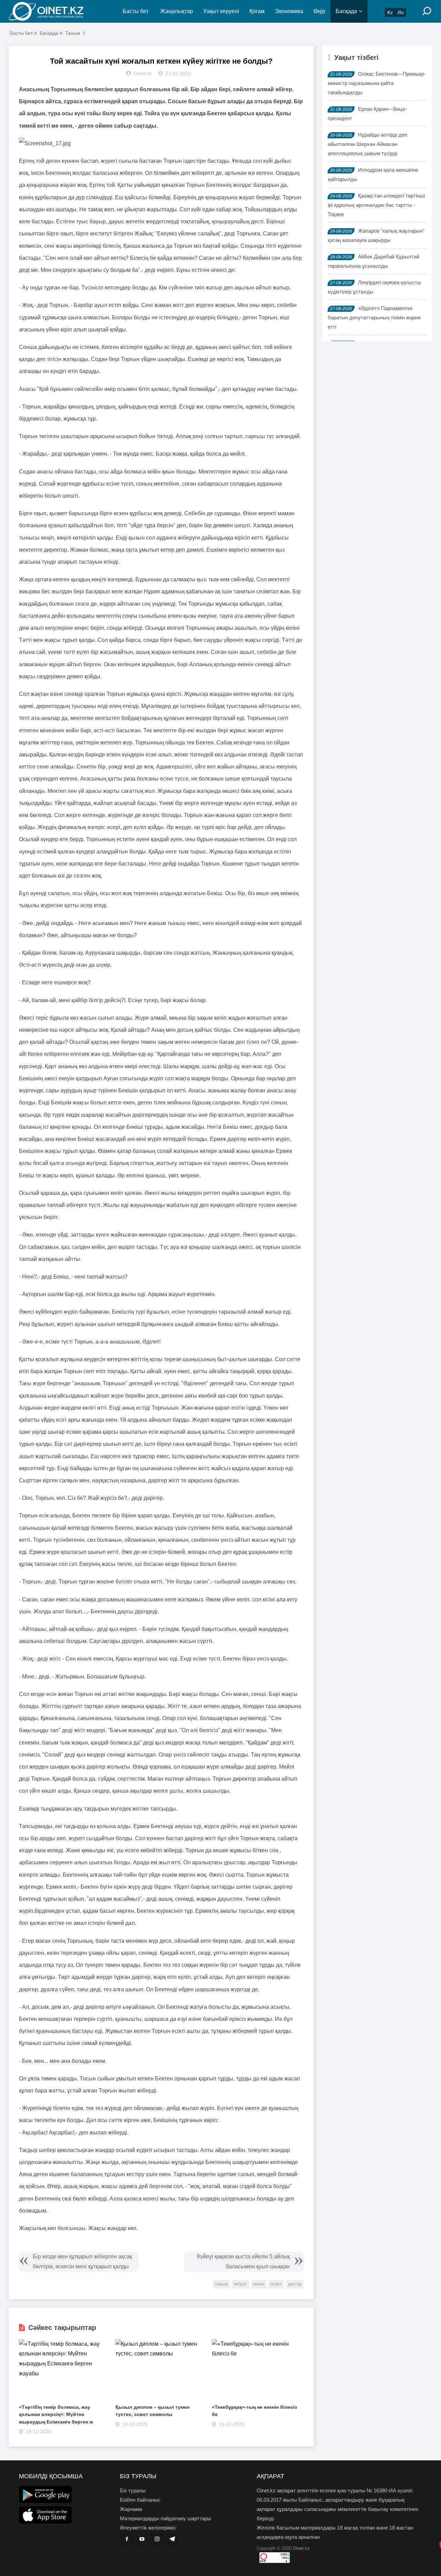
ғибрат (240, 2284)
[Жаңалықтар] (52, 11)
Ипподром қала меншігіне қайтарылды (373, 174)
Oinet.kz (301, 2548)
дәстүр (295, 2284)
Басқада (346, 11)
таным (221, 2284)
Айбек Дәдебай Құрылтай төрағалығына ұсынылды (373, 261)
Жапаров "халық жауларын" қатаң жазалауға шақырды (376, 235)
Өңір (319, 11)
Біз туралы (133, 2490)
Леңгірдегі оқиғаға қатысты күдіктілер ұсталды (374, 287)
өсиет (276, 2284)
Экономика (289, 11)
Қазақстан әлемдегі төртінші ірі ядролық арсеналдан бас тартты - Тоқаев (376, 205)
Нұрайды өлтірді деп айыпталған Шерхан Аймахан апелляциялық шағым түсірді (367, 144)
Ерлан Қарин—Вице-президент (367, 114)
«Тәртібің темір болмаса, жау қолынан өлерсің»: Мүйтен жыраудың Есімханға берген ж (56, 2414)
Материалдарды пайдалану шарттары (166, 2518)
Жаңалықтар (177, 11)
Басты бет (136, 11)
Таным (73, 33)
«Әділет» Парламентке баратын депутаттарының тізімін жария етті (374, 317)
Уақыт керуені (221, 11)
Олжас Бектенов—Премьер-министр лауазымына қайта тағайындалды (377, 83)
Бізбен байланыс (140, 2500)
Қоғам (257, 11)
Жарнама (131, 2509)
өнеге (259, 2284)
